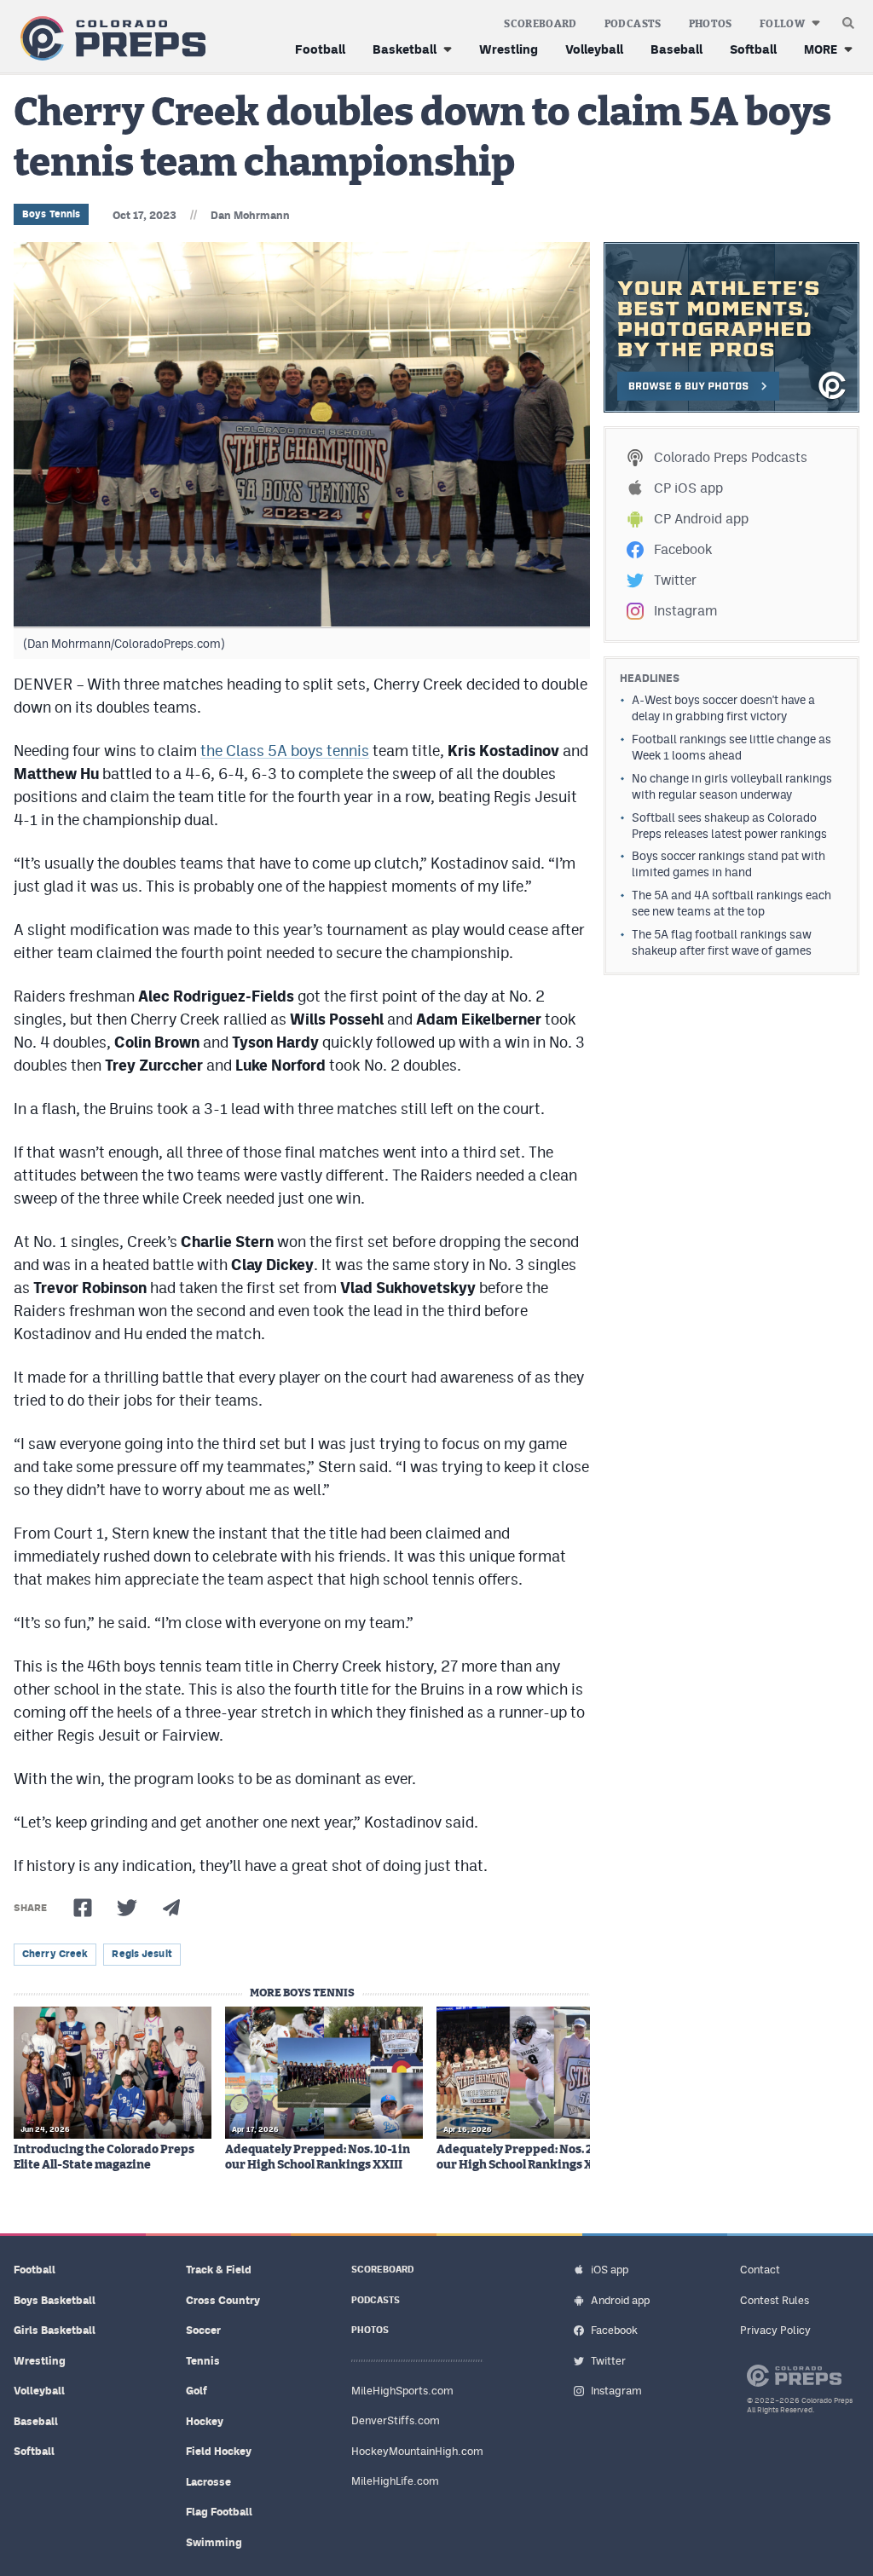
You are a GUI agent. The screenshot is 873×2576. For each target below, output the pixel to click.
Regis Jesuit (142, 1954)
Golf (197, 2391)
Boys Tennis (51, 214)
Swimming (214, 2542)
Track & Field (219, 2270)
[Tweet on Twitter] (127, 1908)
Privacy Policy (775, 2330)
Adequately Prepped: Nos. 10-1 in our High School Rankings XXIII (318, 2157)
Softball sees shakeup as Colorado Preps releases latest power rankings (729, 826)
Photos (711, 24)
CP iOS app (688, 488)
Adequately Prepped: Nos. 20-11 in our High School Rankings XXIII (532, 2157)
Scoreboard (541, 24)
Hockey (205, 2421)
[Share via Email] (171, 1908)
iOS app (610, 2270)
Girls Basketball (55, 2330)
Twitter (675, 580)
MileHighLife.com (395, 2481)
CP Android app (701, 519)
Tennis (203, 2361)
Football (320, 49)
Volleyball (594, 49)
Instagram (685, 611)
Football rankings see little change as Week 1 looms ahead (731, 747)
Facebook (683, 549)
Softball (753, 49)
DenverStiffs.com (396, 2420)
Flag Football (219, 2512)
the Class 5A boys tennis (285, 751)
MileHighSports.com (402, 2391)
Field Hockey (219, 2451)
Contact (760, 2270)
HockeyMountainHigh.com (417, 2451)
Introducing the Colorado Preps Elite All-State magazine (104, 2157)
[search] (848, 19)
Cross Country (223, 2300)
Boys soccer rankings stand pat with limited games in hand (728, 864)
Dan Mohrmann (250, 215)
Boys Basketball (55, 2300)
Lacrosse (208, 2482)
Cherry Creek (55, 1954)
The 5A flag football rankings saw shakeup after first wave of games (722, 942)
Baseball (676, 49)
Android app (620, 2300)
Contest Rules (775, 2300)
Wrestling (509, 49)
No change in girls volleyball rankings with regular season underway (732, 786)
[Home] (110, 39)
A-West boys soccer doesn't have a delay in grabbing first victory (723, 708)
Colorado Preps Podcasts (731, 457)
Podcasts (633, 24)
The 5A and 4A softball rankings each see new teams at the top (731, 903)
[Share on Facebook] (83, 1908)
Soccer (203, 2330)
